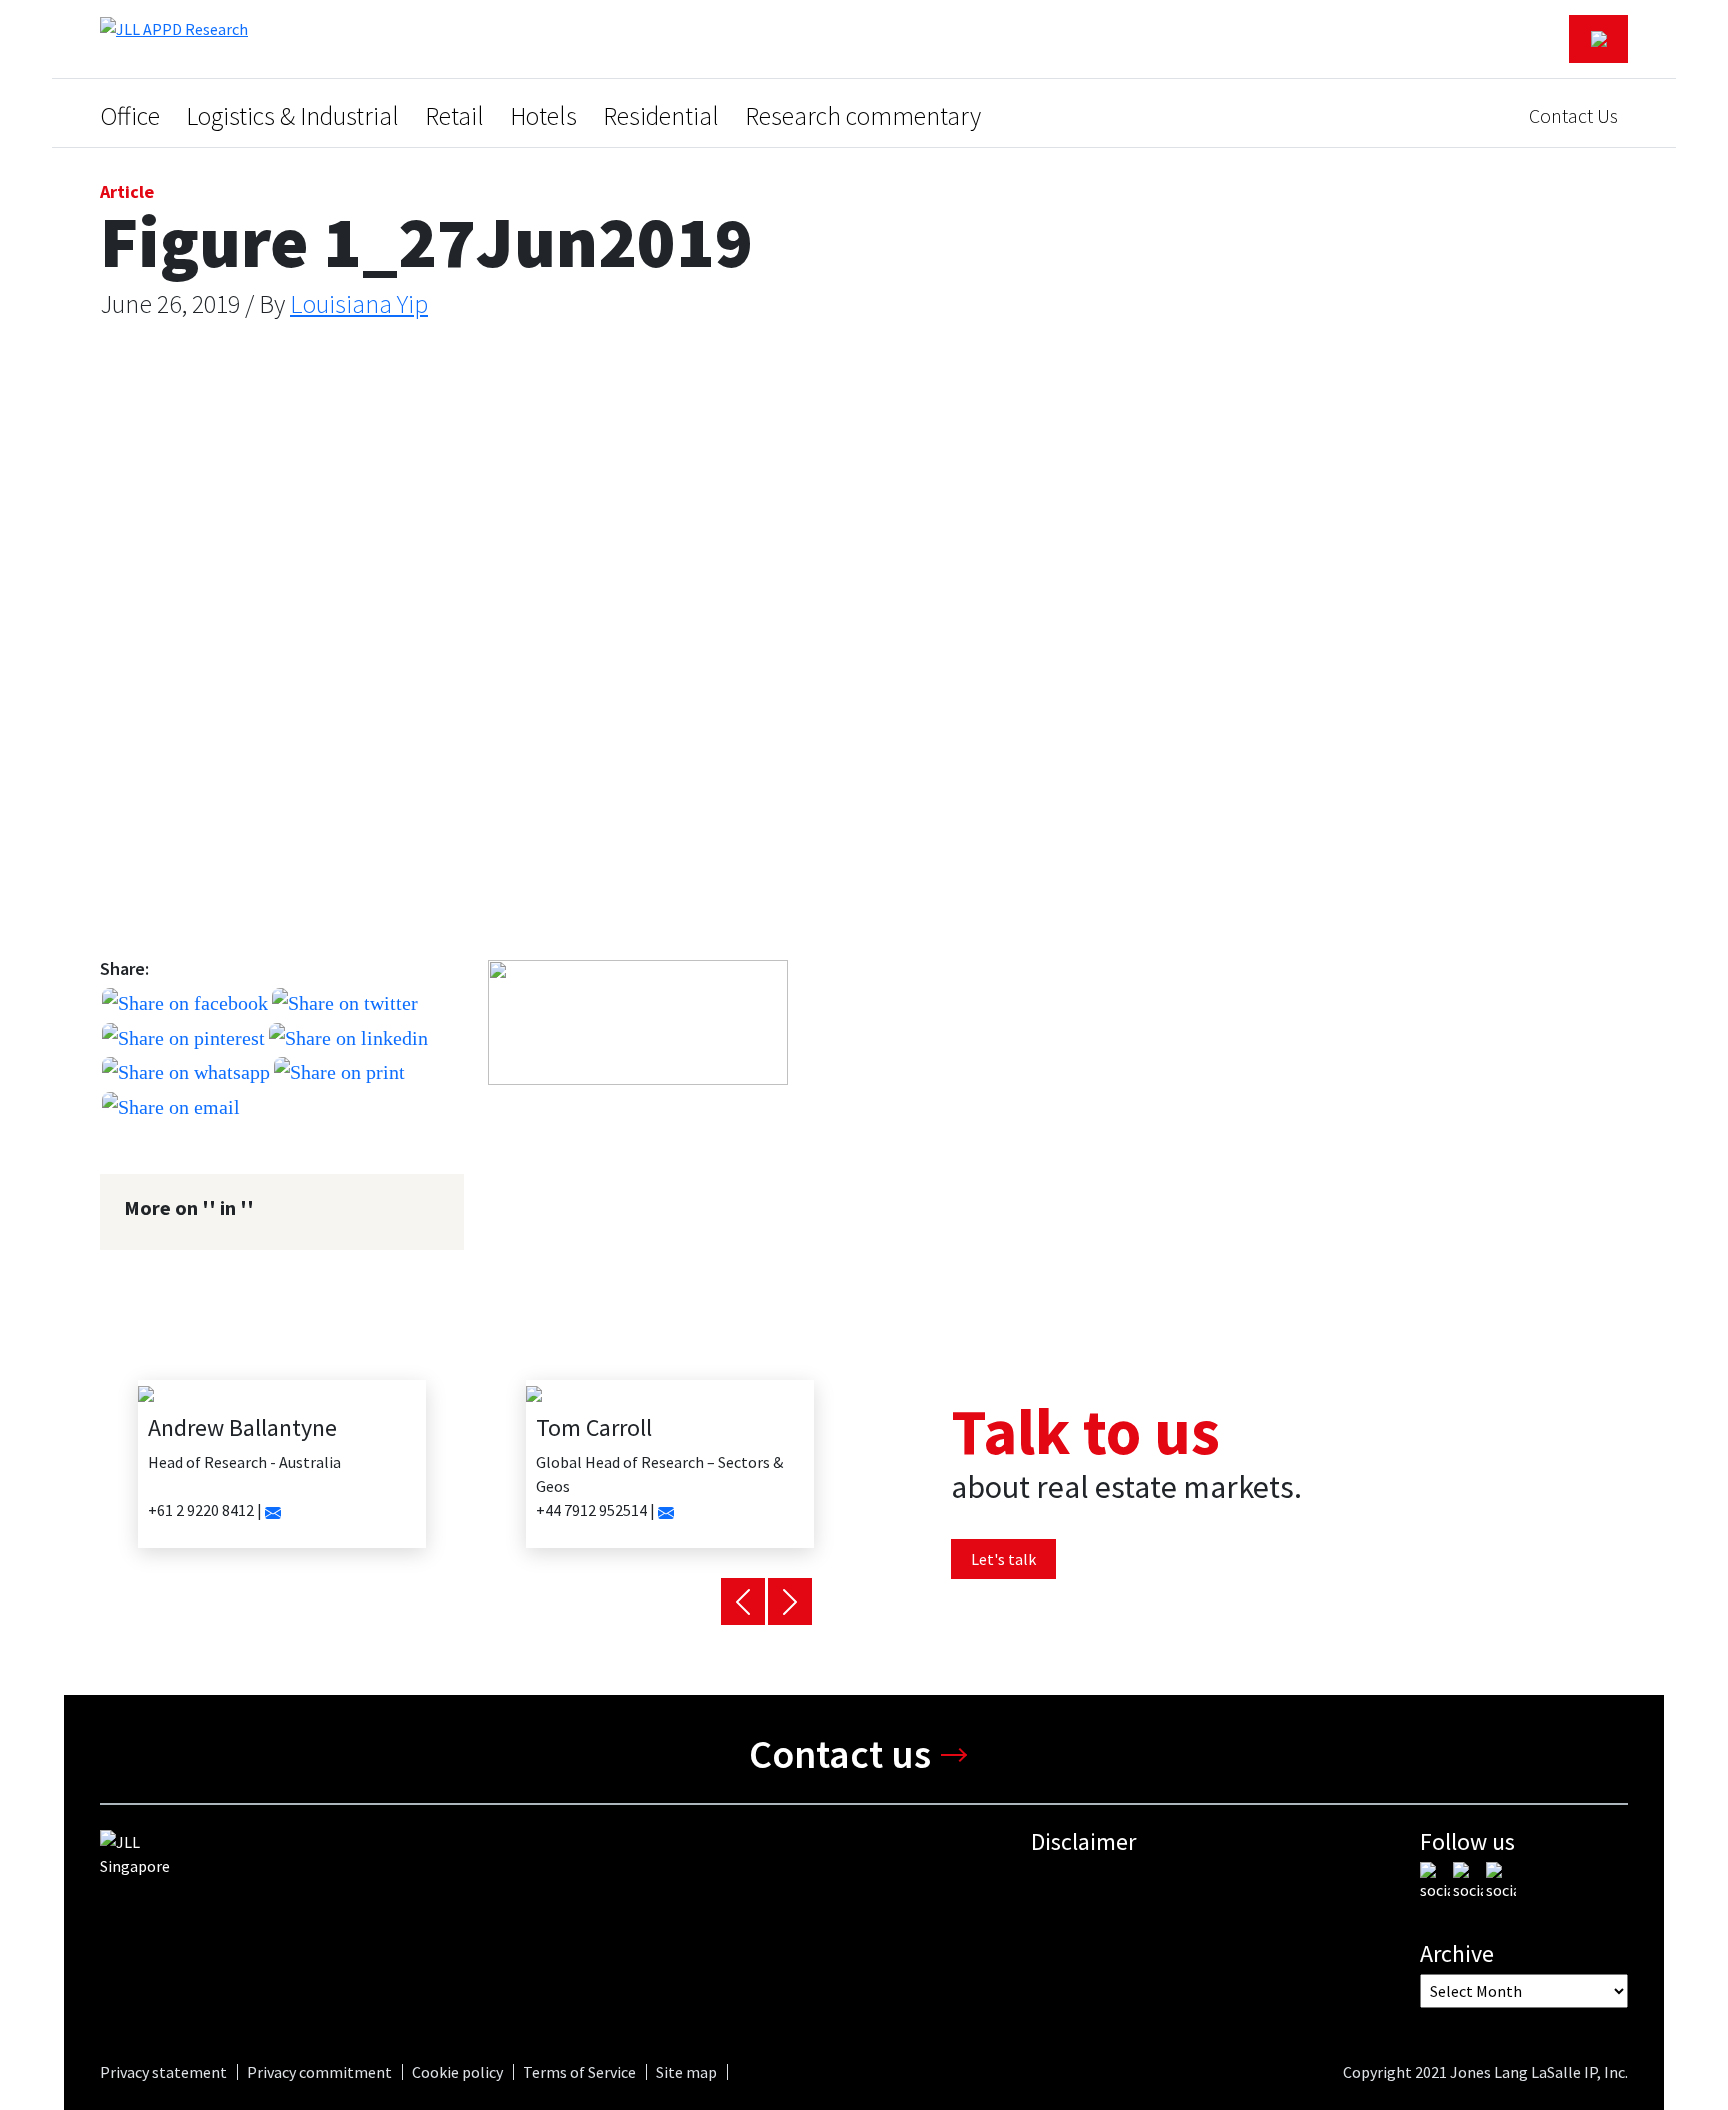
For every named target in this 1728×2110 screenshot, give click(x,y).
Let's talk (1003, 1559)
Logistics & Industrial (292, 116)
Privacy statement (163, 2072)
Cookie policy (457, 2072)
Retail (454, 116)
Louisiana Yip (359, 303)
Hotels (543, 116)
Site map (686, 2072)
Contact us (840, 1754)
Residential (661, 116)
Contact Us (1573, 115)
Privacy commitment (319, 2072)
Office (130, 116)
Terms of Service (579, 2072)
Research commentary (863, 116)
